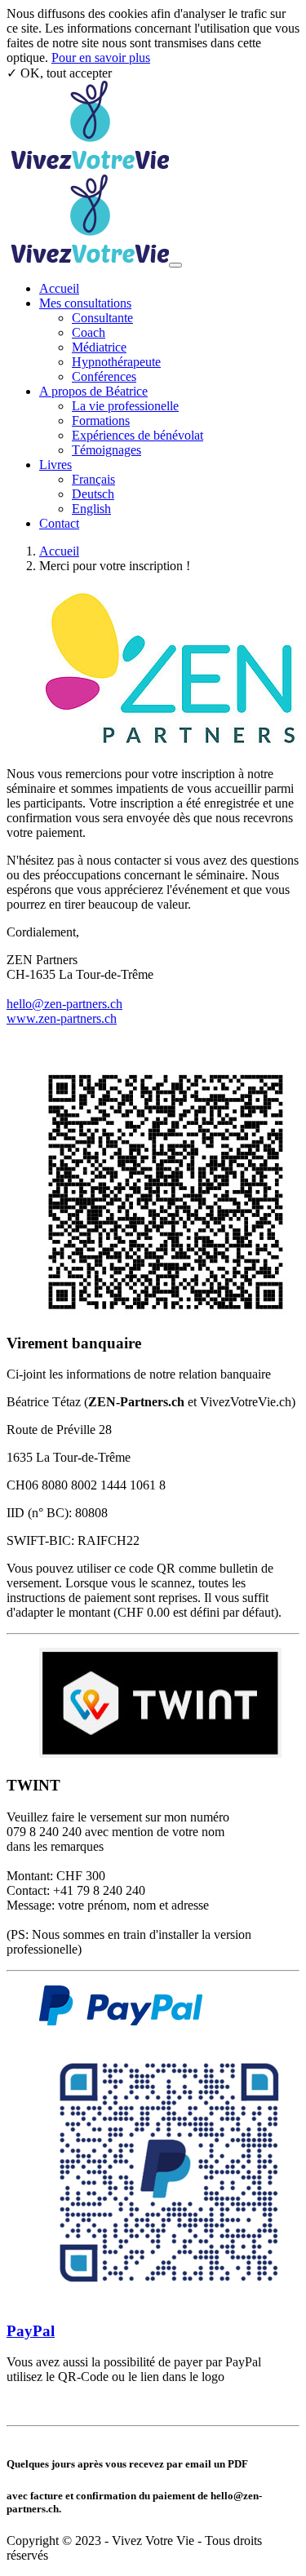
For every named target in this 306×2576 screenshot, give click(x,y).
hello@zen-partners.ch (64, 1004)
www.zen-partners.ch (62, 1018)
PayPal (31, 2331)
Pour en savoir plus (101, 58)
